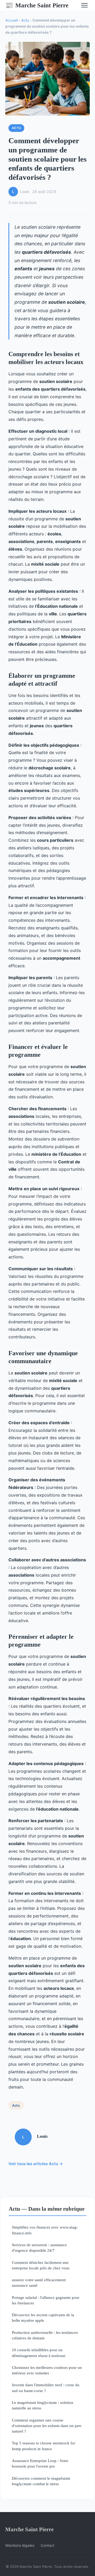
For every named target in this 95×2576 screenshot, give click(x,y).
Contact (47, 2545)
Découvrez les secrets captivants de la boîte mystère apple (43, 2318)
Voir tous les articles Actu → (36, 2164)
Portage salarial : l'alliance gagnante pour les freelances (46, 2300)
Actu (25, 20)
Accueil (11, 20)
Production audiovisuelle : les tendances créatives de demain (45, 2335)
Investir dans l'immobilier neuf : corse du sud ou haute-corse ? (46, 2388)
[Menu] (84, 5)
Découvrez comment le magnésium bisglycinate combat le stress (41, 2481)
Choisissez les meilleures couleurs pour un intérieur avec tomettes (47, 2370)
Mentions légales (20, 2545)
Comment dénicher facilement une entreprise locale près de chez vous (41, 2265)
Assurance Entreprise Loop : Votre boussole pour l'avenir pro (40, 2463)
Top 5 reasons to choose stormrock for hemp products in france (44, 2446)
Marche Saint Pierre (37, 5)
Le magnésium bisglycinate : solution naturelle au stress (43, 2405)
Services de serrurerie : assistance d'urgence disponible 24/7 (39, 2248)
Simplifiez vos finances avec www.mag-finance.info (45, 2230)
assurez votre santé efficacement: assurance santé (39, 2283)
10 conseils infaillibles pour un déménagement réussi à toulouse (39, 2353)
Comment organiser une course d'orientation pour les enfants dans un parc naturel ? (47, 2426)
